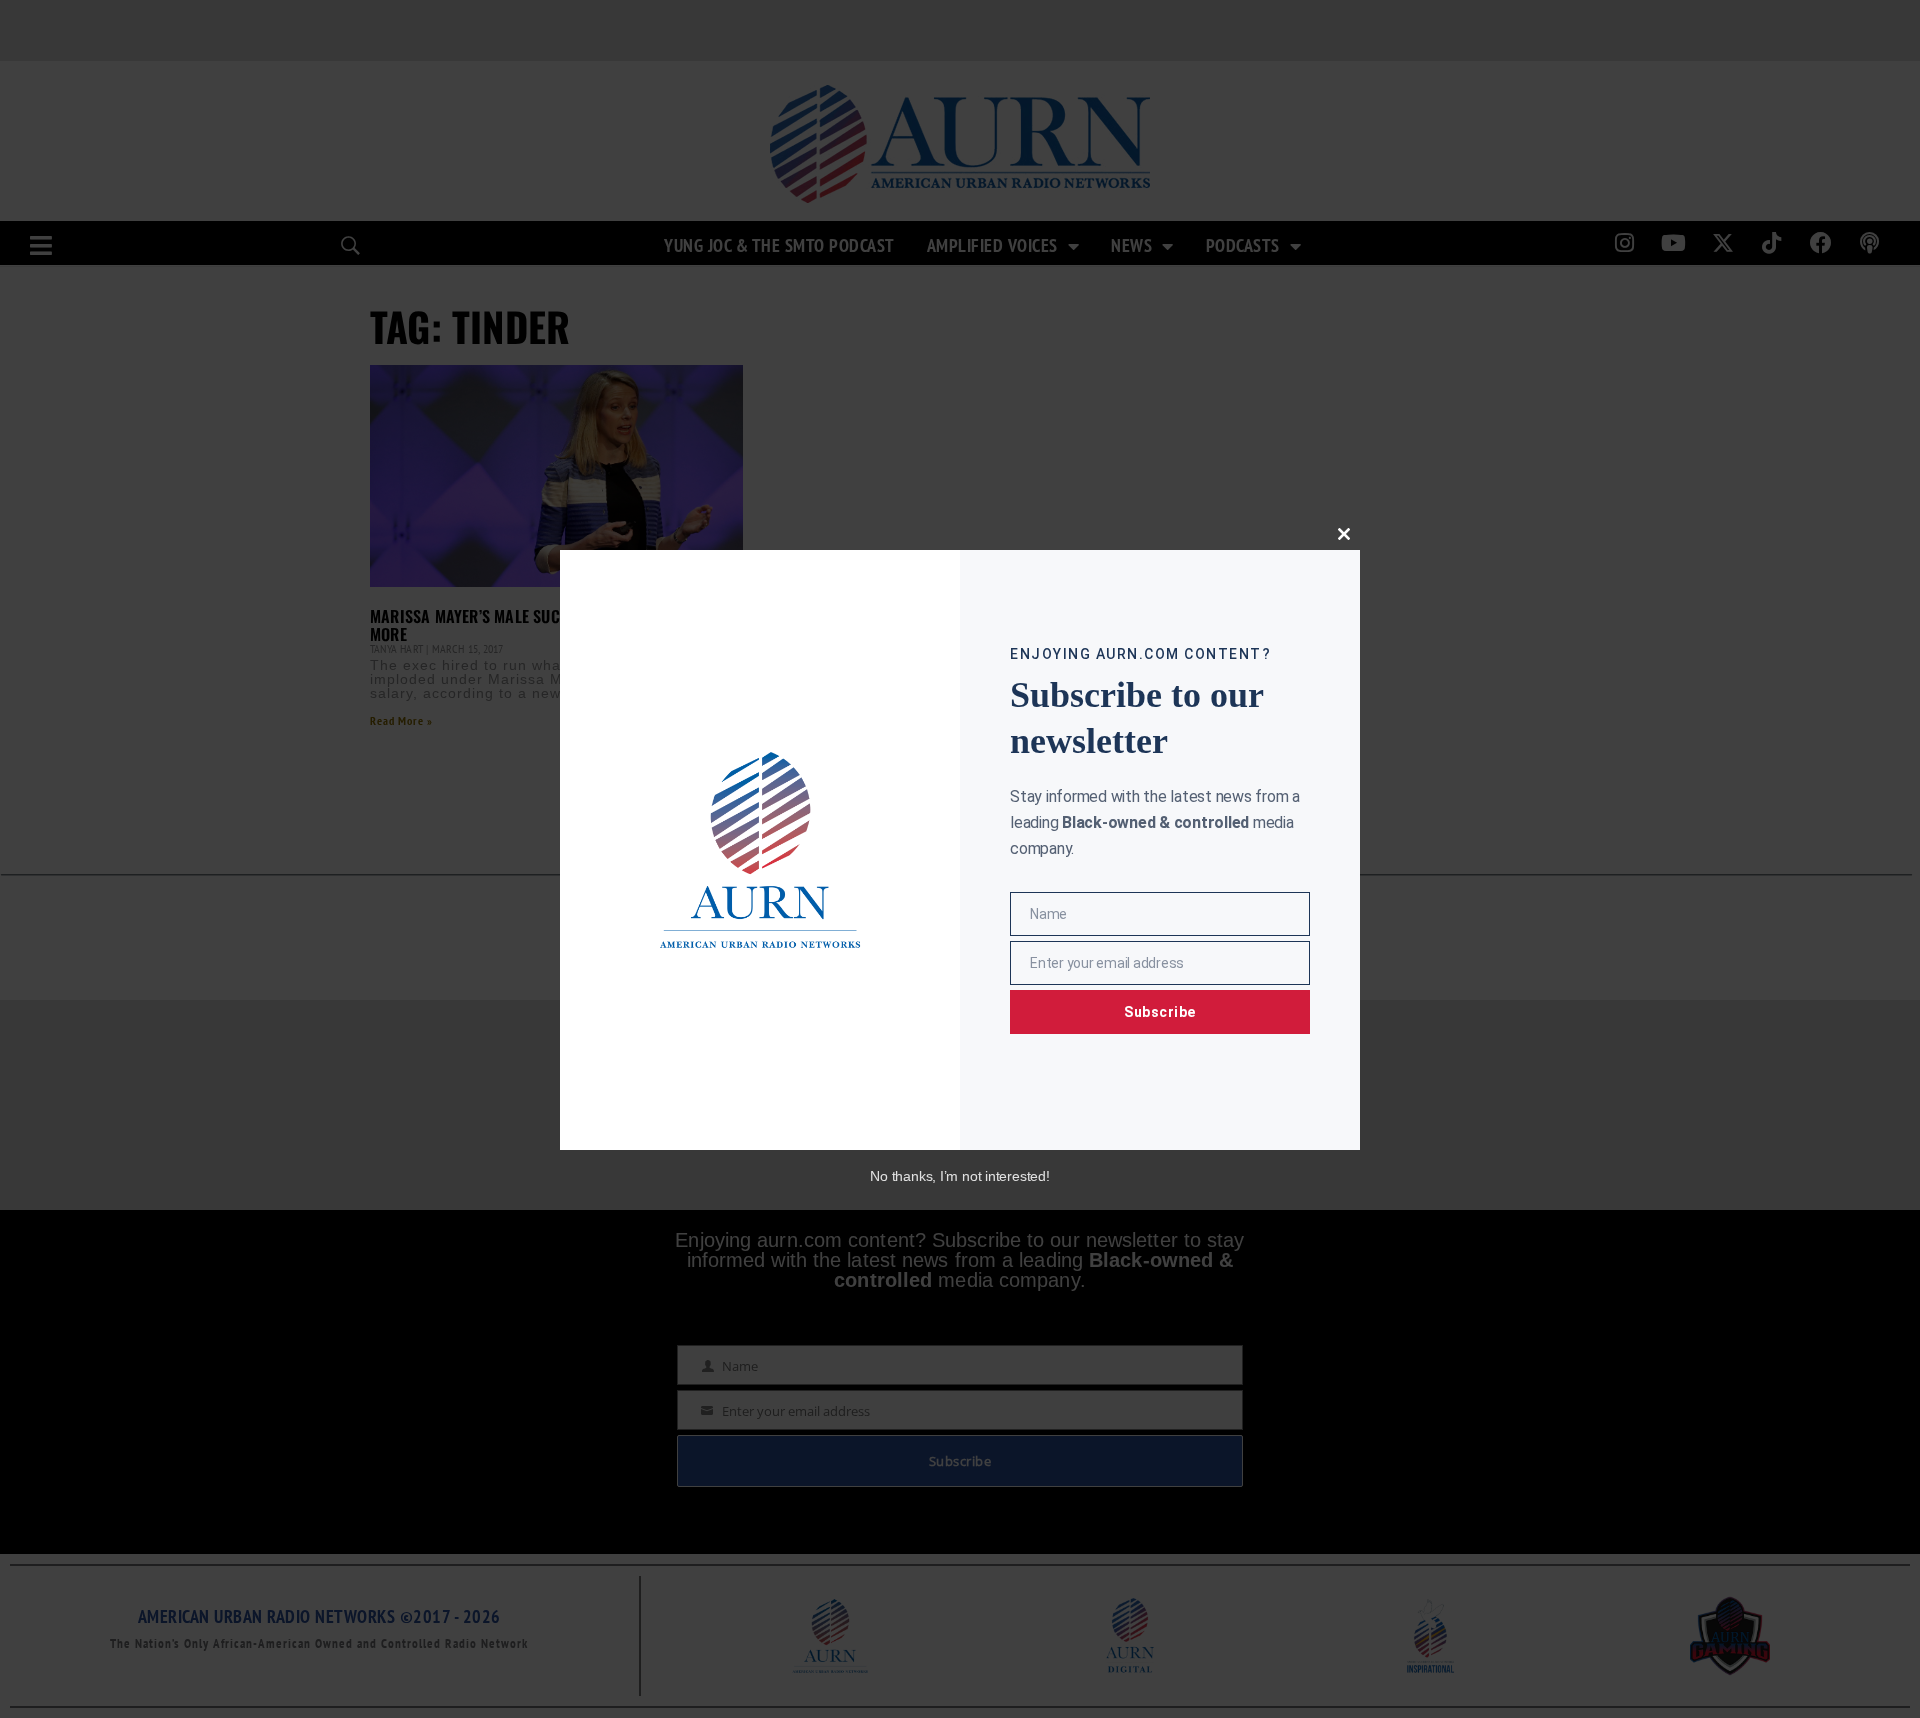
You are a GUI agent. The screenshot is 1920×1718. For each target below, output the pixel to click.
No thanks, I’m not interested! (959, 1176)
